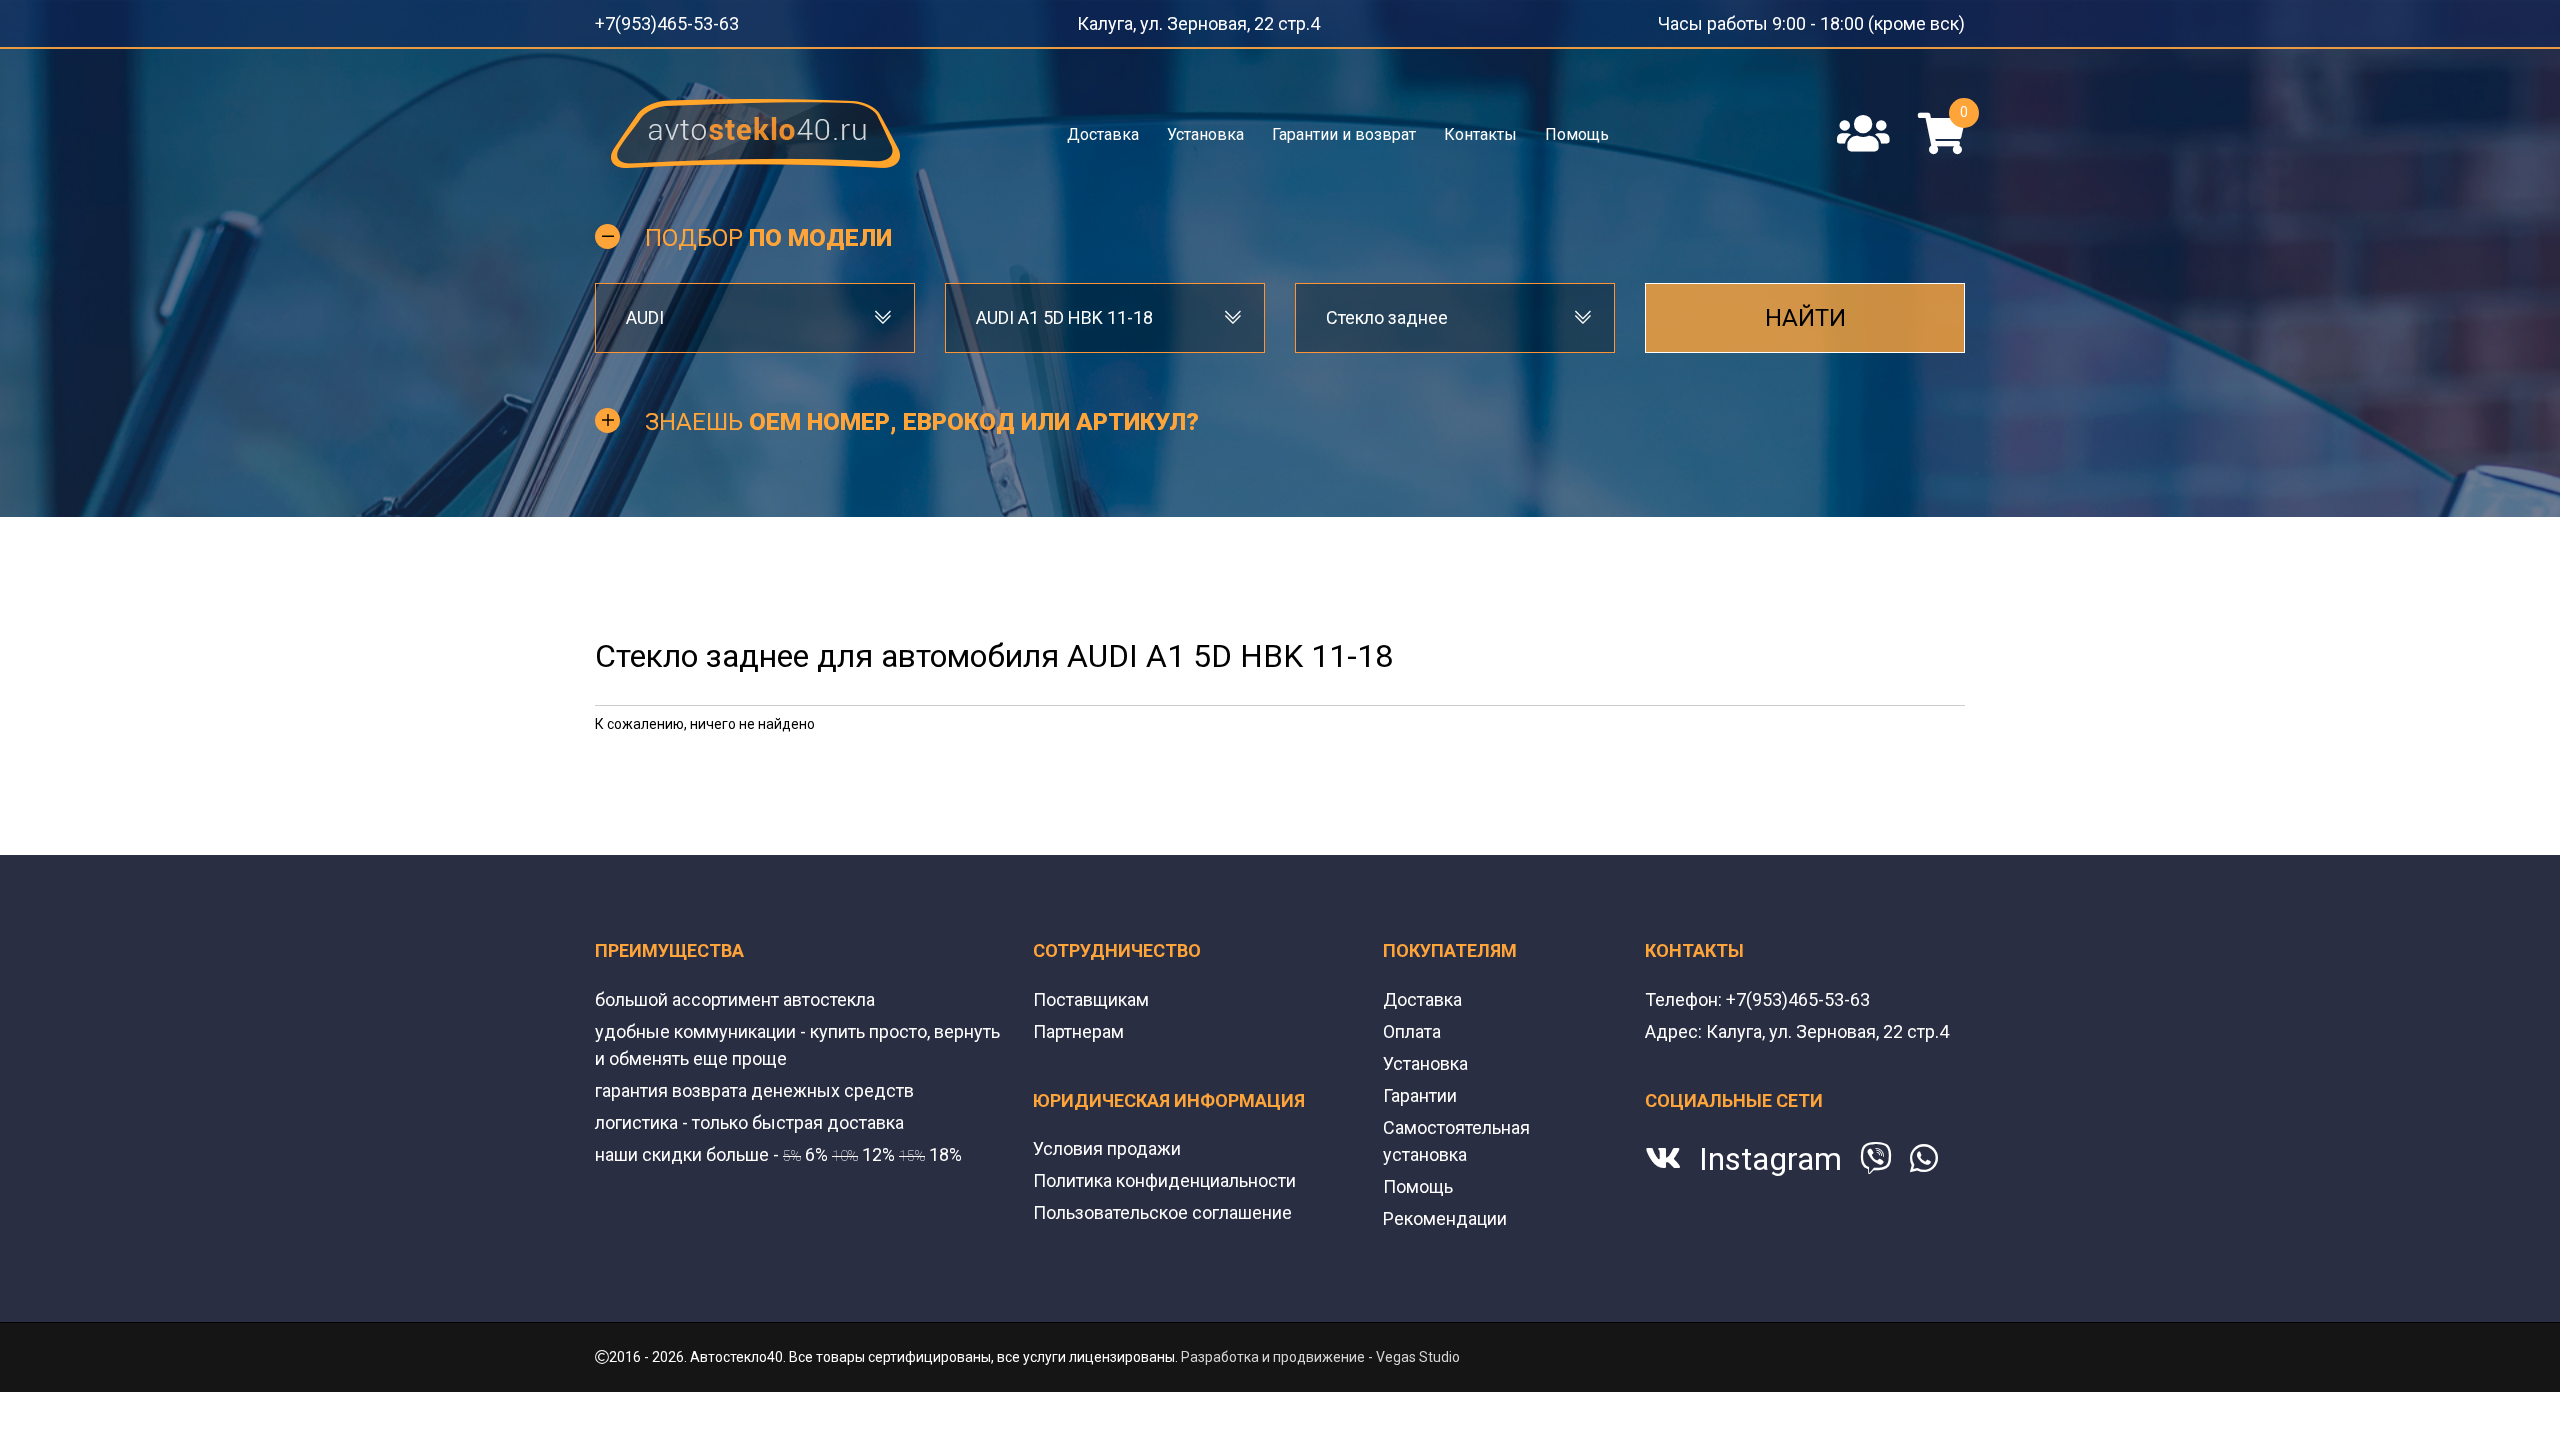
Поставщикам (1091, 993)
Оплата (1412, 1025)
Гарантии (1420, 1089)
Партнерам (1078, 1025)
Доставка (1105, 127)
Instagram (1770, 1153)
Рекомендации (1445, 1212)
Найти (1805, 312)
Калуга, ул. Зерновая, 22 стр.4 (1217, 20)
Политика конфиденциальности (1164, 1174)
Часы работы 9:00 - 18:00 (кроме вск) (1844, 20)
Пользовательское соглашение (1162, 1206)
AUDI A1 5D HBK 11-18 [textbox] (1064, 311)
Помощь (1575, 127)
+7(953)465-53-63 (653, 20)
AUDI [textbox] (645, 311)
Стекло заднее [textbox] (1387, 311)
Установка (1206, 127)
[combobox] (755, 312)
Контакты (1479, 127)
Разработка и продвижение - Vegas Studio (1320, 1351)
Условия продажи (1107, 1142)
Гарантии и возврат (1344, 127)
